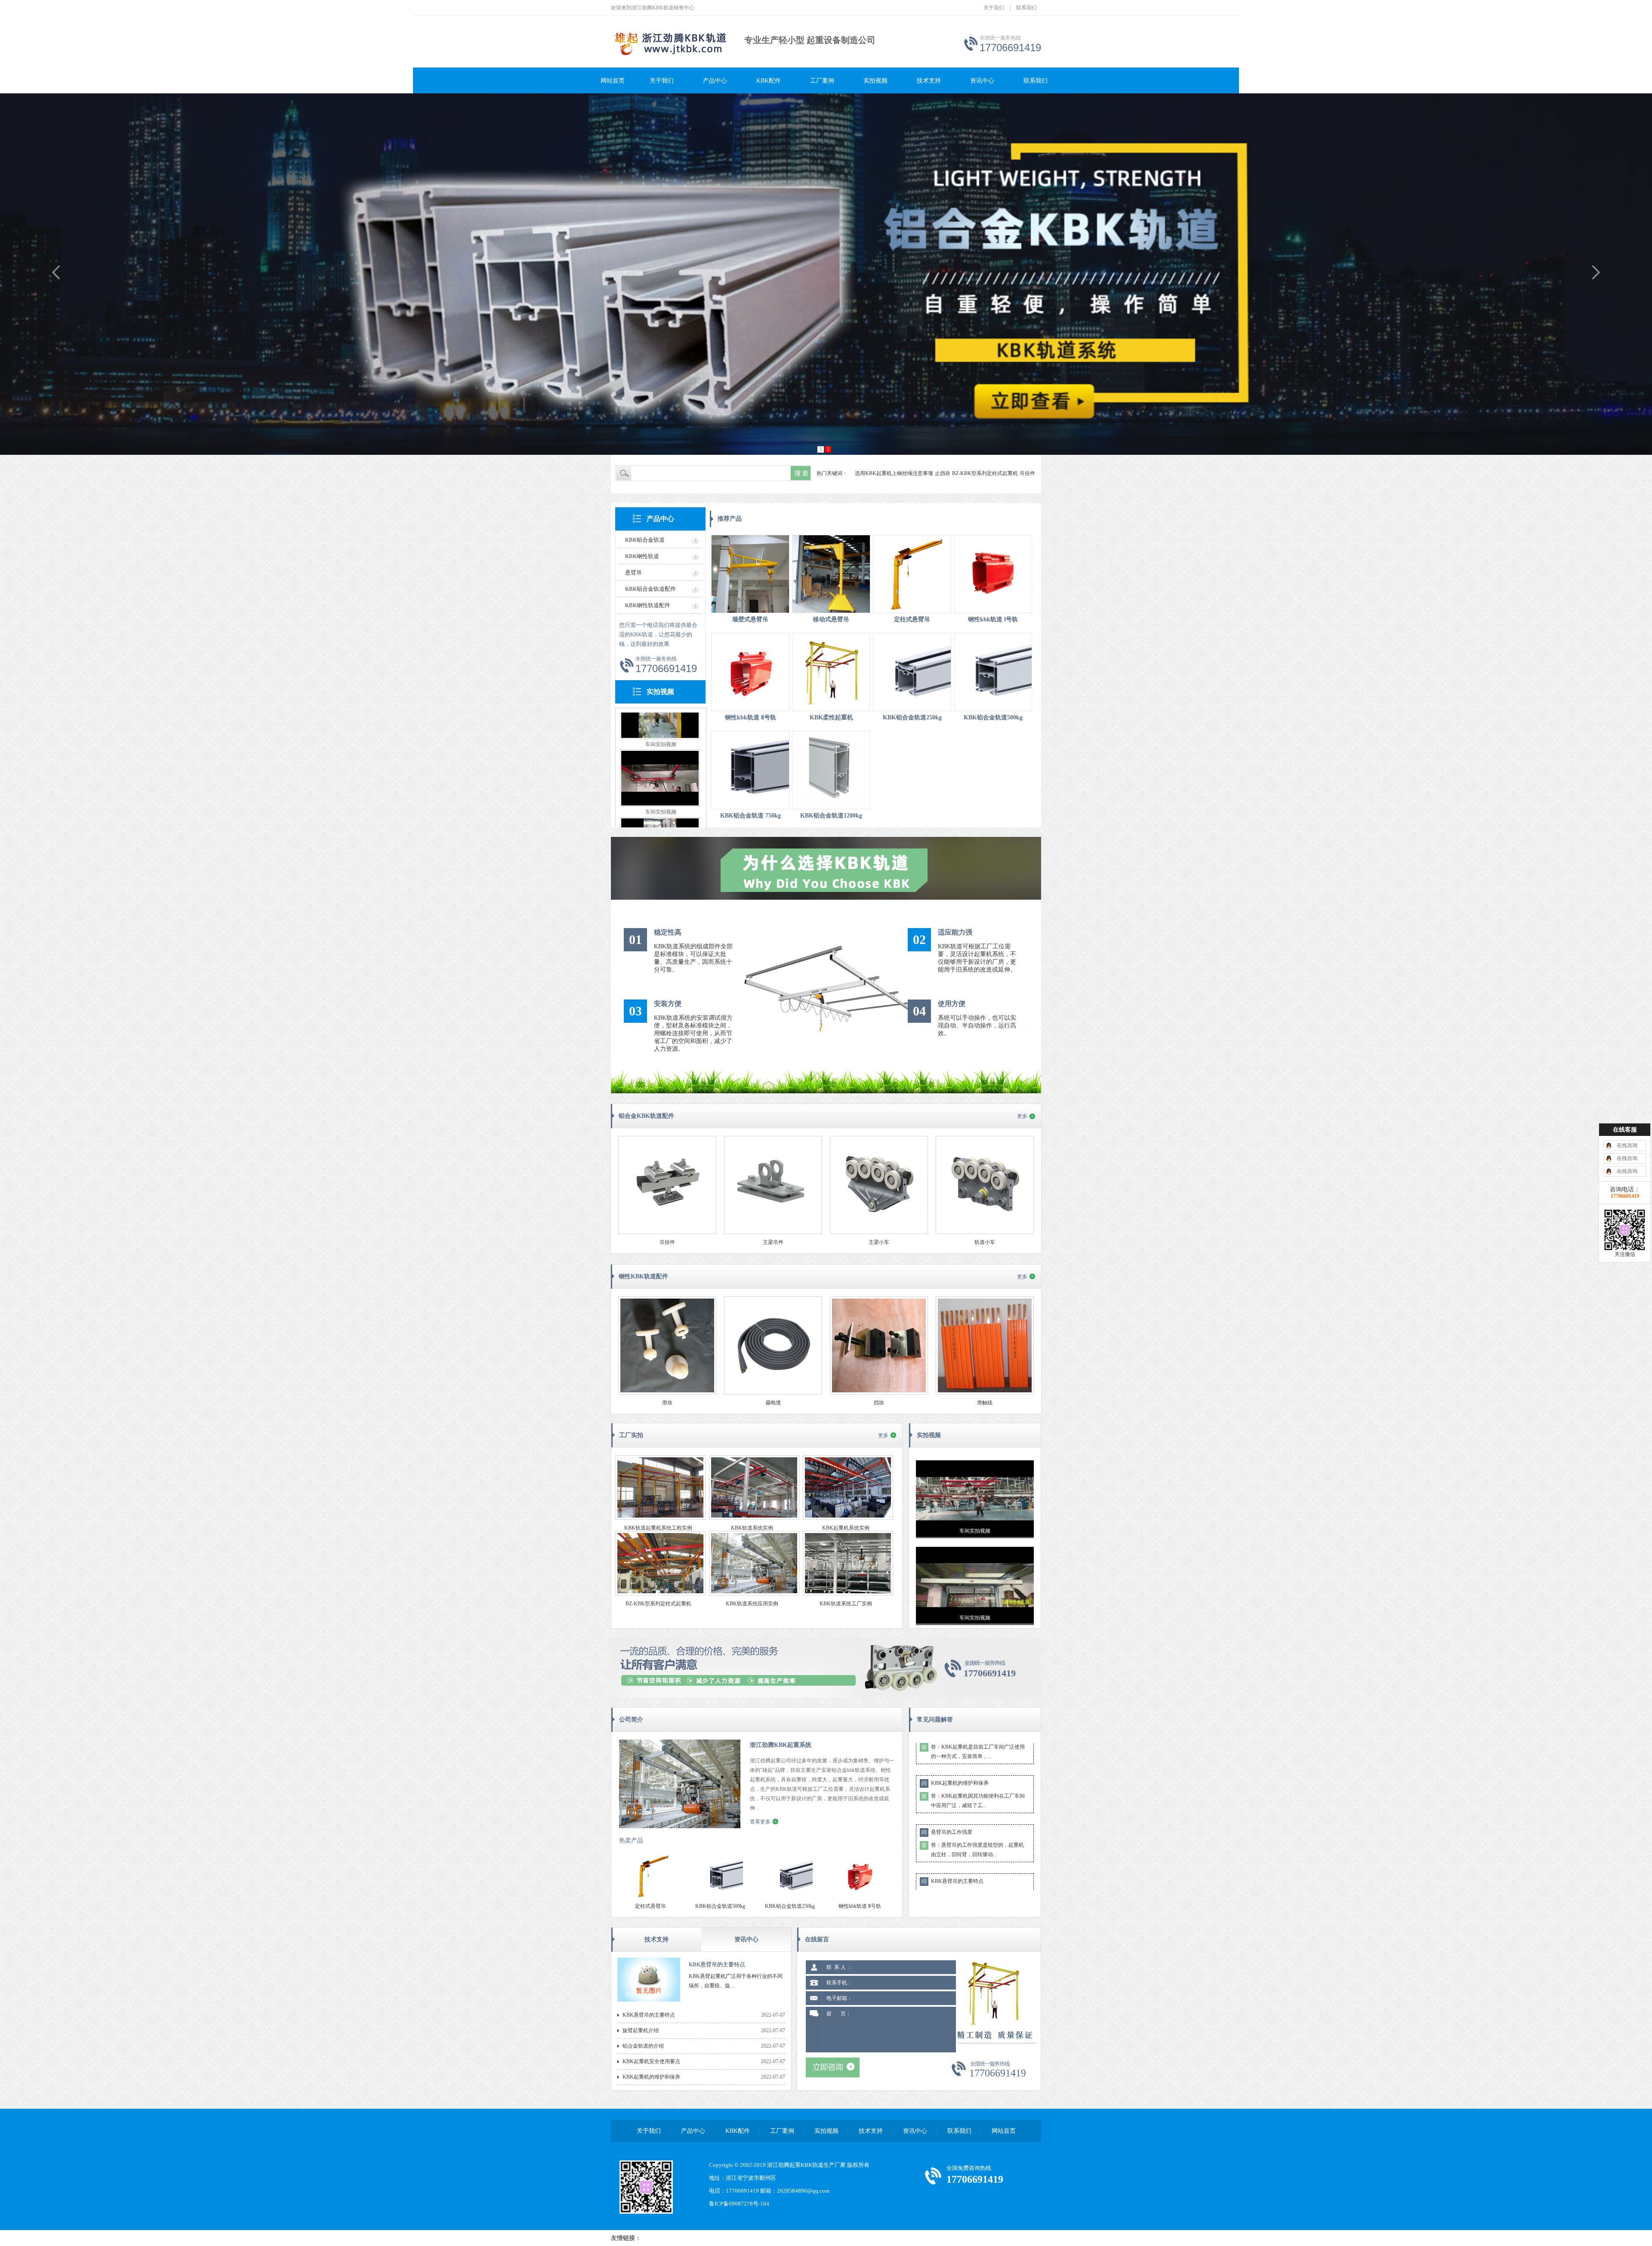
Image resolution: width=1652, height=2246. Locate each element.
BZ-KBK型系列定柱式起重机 (985, 473)
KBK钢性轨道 (642, 556)
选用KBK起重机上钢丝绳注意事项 (894, 473)
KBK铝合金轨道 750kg (750, 816)
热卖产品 (631, 1840)
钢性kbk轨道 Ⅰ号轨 (993, 619)
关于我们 (994, 8)
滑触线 (985, 1403)
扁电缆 (773, 1403)
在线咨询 (1627, 1145)
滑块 (667, 1403)
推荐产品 (730, 519)
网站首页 (613, 81)
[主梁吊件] (773, 1232)
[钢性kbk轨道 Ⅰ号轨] (993, 574)
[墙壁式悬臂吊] (750, 574)
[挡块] (879, 1393)
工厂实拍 (631, 1435)
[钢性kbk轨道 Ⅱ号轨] (750, 672)
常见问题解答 (935, 1720)
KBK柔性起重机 (831, 717)
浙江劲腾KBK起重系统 (781, 1745)
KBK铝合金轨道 (645, 540)
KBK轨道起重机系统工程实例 (658, 1528)
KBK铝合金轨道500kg (993, 717)
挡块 (879, 1403)
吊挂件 (1027, 473)
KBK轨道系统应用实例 (752, 1604)
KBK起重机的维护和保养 (651, 2077)
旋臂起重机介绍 (949, 1841)
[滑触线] (985, 1393)
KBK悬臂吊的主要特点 (957, 1792)
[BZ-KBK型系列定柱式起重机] (660, 1594)
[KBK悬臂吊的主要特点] (649, 2000)
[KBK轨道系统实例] (754, 1518)
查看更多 (760, 1822)
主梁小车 (879, 1242)
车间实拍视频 (661, 719)
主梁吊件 (773, 1242)
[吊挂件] (667, 1232)
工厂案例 (822, 81)
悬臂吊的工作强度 (952, 1743)
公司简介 (631, 1720)
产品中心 (715, 81)
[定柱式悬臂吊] (912, 574)
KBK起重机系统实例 (846, 1528)
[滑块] (667, 1393)
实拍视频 (875, 81)
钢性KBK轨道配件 (643, 1276)
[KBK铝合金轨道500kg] (993, 672)
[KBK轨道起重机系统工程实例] (660, 1518)
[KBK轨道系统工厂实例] (848, 1594)
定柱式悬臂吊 (912, 619)
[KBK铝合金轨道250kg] (912, 672)
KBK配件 (769, 81)
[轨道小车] (985, 1232)
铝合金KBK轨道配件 (646, 1116)
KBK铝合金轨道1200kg (831, 816)
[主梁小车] (879, 1232)
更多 (1022, 1116)
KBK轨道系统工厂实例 (846, 1604)
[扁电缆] (773, 1393)
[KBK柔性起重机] (831, 672)
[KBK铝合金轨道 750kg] (750, 770)
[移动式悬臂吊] (831, 574)
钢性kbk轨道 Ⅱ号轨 (750, 717)
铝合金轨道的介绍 (952, 1890)
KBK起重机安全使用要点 (651, 2061)
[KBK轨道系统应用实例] (754, 1594)
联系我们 (1026, 8)
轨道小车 (985, 1242)
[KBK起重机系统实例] (848, 1518)
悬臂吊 (633, 572)
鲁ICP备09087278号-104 (739, 2204)
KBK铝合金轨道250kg (912, 717)
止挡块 (943, 473)
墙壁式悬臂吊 (750, 619)
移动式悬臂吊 (831, 619)
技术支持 (929, 81)
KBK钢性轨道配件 (648, 605)
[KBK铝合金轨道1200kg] (831, 770)
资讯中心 (982, 81)
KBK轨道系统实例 (752, 1528)
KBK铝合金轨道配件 (650, 589)
